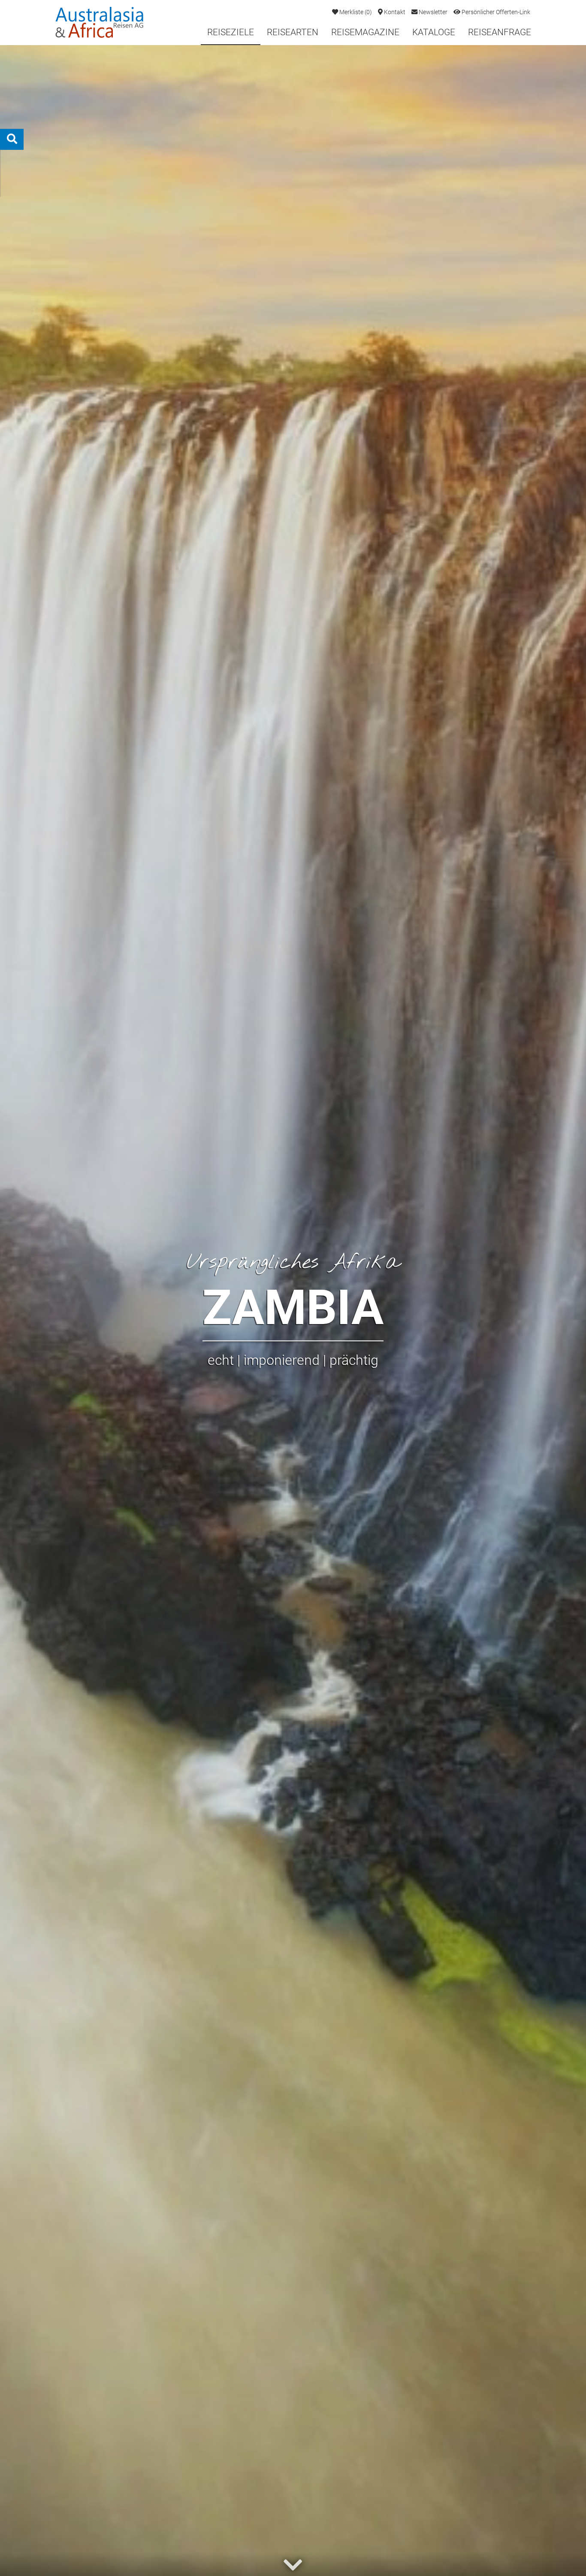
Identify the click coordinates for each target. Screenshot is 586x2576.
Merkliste (355, 12)
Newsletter (432, 12)
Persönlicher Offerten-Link (495, 12)
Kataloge (434, 32)
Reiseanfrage (500, 32)
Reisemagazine (365, 32)
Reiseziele (231, 32)
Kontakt (394, 12)
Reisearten (293, 32)
